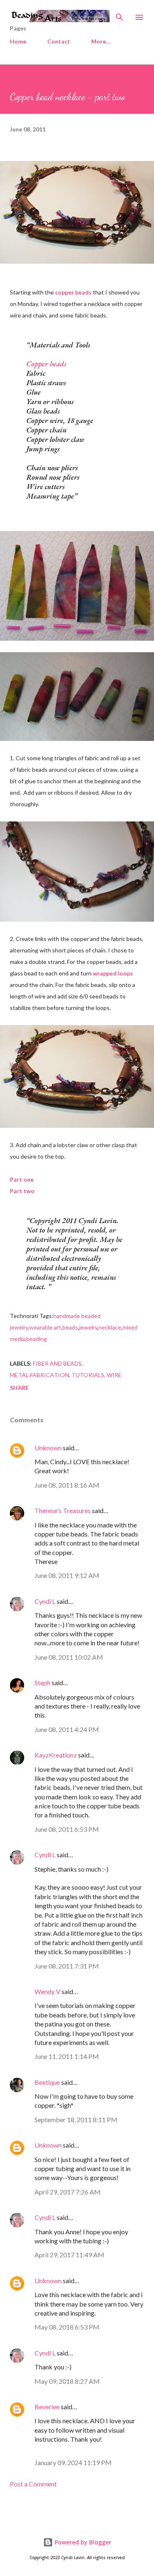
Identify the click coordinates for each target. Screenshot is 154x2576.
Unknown (48, 1448)
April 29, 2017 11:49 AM (69, 2255)
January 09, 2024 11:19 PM (73, 2462)
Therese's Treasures (63, 1510)
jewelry (88, 1327)
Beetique (47, 2082)
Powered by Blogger (82, 2542)
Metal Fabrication (39, 1375)
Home (18, 41)
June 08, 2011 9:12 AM (67, 1575)
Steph (43, 1682)
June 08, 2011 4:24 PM (67, 1729)
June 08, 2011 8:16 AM (67, 1485)
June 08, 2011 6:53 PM (67, 1829)
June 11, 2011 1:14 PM (67, 2056)
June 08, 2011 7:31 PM (67, 1966)
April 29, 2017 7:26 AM (68, 2192)
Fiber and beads (57, 1363)
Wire (114, 1375)
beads (70, 1327)
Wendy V (47, 1991)
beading (37, 1339)
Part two (22, 1191)
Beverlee (47, 2407)
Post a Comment (33, 2484)
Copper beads (46, 364)
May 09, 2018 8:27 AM (67, 2381)
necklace (110, 1327)
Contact (59, 41)
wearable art (45, 1327)
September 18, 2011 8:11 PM (76, 2119)
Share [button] (19, 1388)
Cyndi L (45, 1601)
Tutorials (88, 1375)
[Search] (120, 15)
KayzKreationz (56, 1755)
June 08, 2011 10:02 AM (69, 1657)
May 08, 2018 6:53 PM (67, 2327)
